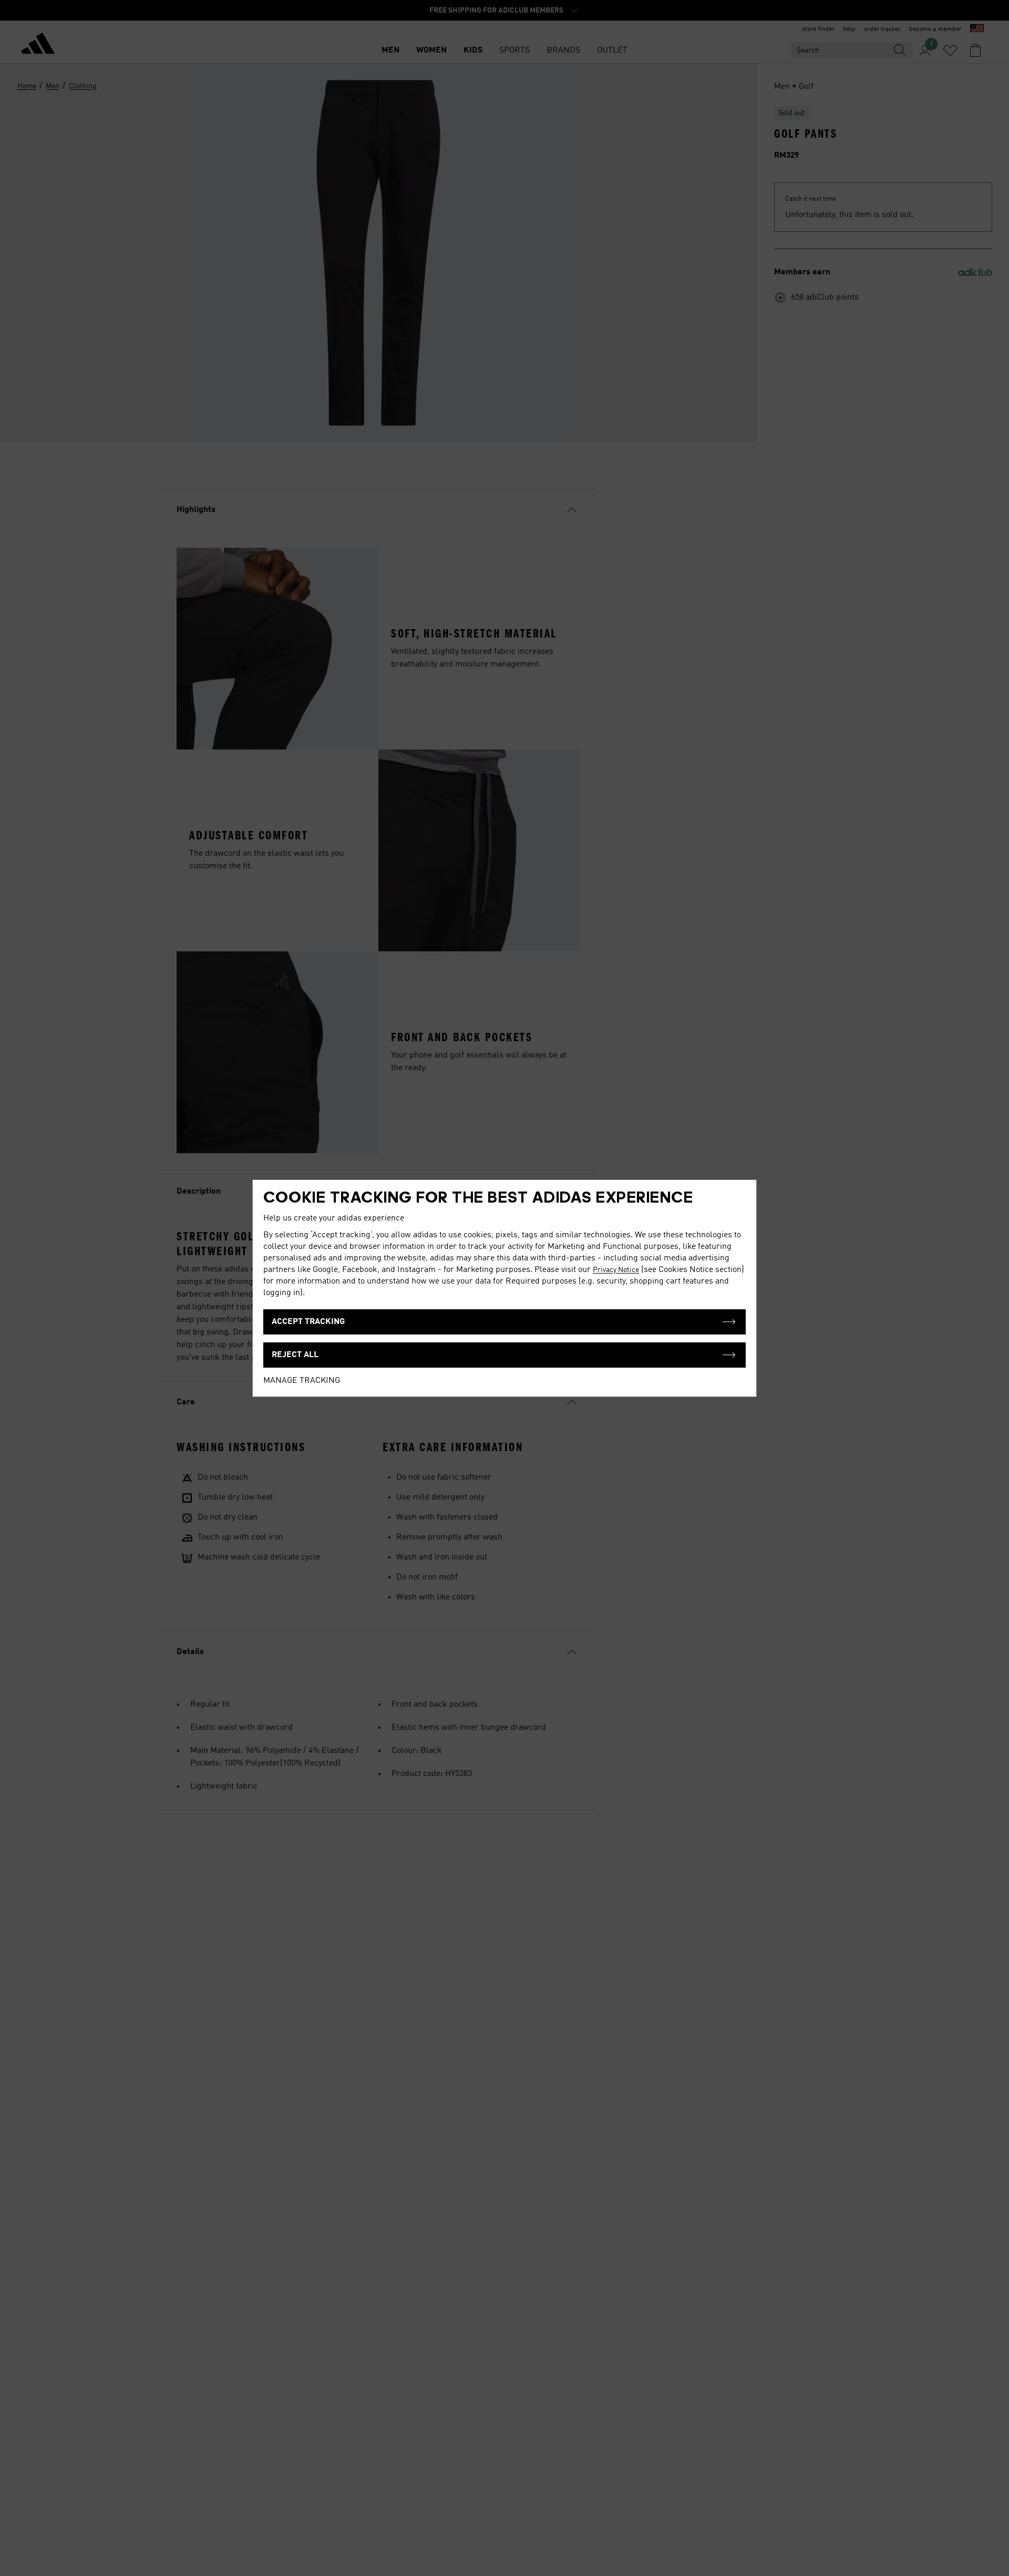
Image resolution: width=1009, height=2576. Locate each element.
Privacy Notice (616, 1270)
